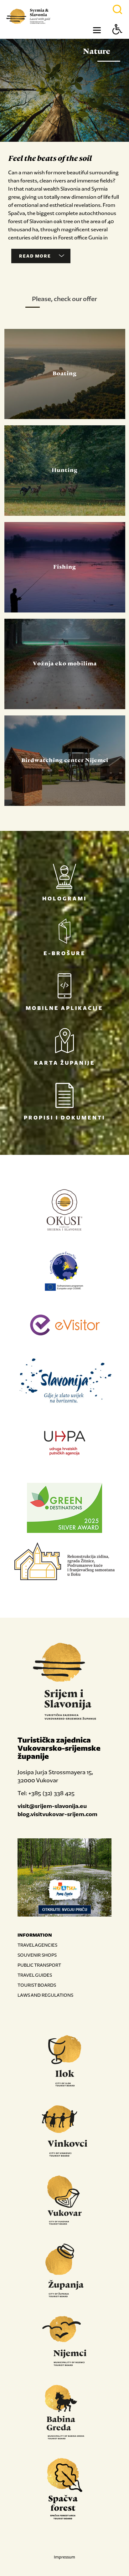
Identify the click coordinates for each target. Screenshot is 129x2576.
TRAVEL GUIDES (35, 1975)
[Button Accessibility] (117, 40)
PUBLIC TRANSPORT (39, 1965)
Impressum (64, 2557)
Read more (35, 256)
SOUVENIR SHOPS (37, 1955)
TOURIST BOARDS (37, 1985)
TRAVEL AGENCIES (37, 1945)
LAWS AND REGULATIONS (45, 1995)
